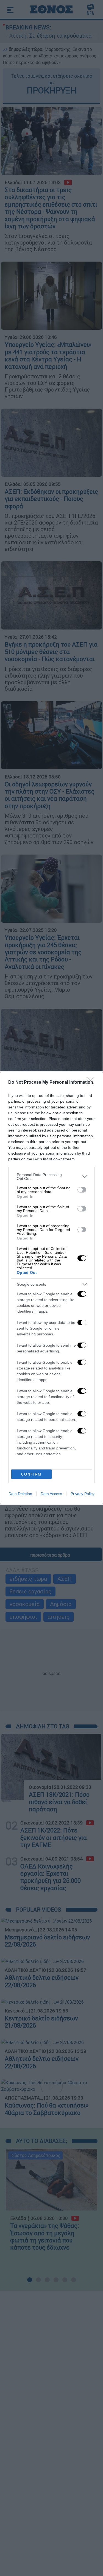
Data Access (51, 1494)
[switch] (82, 1190)
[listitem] (51, 1177)
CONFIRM (31, 1474)
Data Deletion (20, 1494)
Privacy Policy (83, 1494)
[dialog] (51, 1288)
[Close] (92, 1083)
